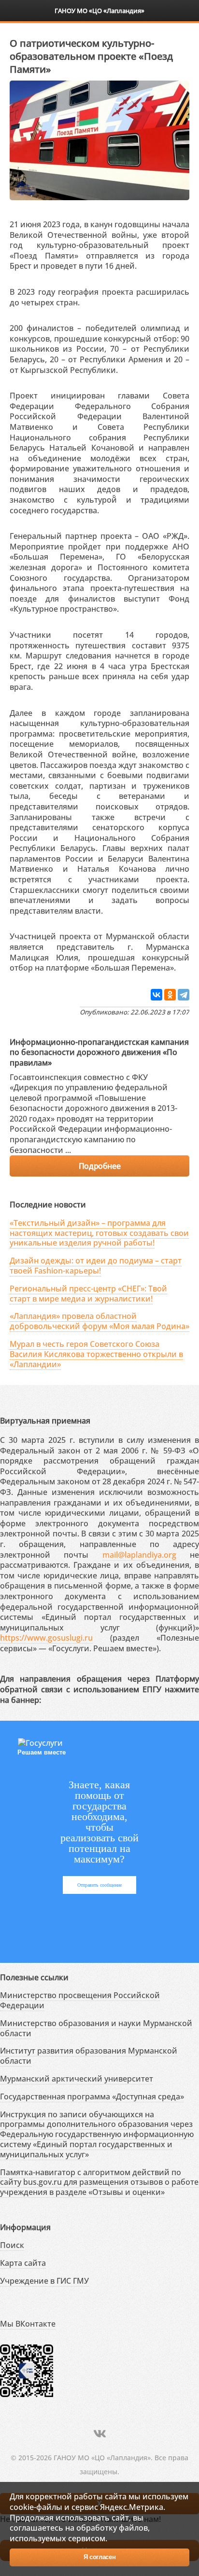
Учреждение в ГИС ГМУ (44, 2281)
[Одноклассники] (170, 995)
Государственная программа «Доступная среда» (92, 2096)
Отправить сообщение (99, 1885)
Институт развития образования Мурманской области (89, 2056)
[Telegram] (184, 995)
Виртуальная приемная (45, 1421)
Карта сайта (23, 2263)
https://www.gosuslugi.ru (46, 1638)
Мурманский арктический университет (77, 2079)
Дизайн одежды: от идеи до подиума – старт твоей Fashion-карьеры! (96, 1266)
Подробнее (99, 1166)
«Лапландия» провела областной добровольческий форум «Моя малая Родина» (99, 1321)
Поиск (12, 2245)
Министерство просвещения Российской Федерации (80, 2000)
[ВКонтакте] (156, 995)
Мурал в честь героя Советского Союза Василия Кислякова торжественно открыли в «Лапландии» (96, 1354)
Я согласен (100, 2557)
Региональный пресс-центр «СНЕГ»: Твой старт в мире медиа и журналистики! (88, 1294)
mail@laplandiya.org (139, 1555)
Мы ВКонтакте (28, 2324)
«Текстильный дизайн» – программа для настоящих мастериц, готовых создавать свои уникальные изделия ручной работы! (99, 1233)
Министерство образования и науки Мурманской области (96, 2028)
